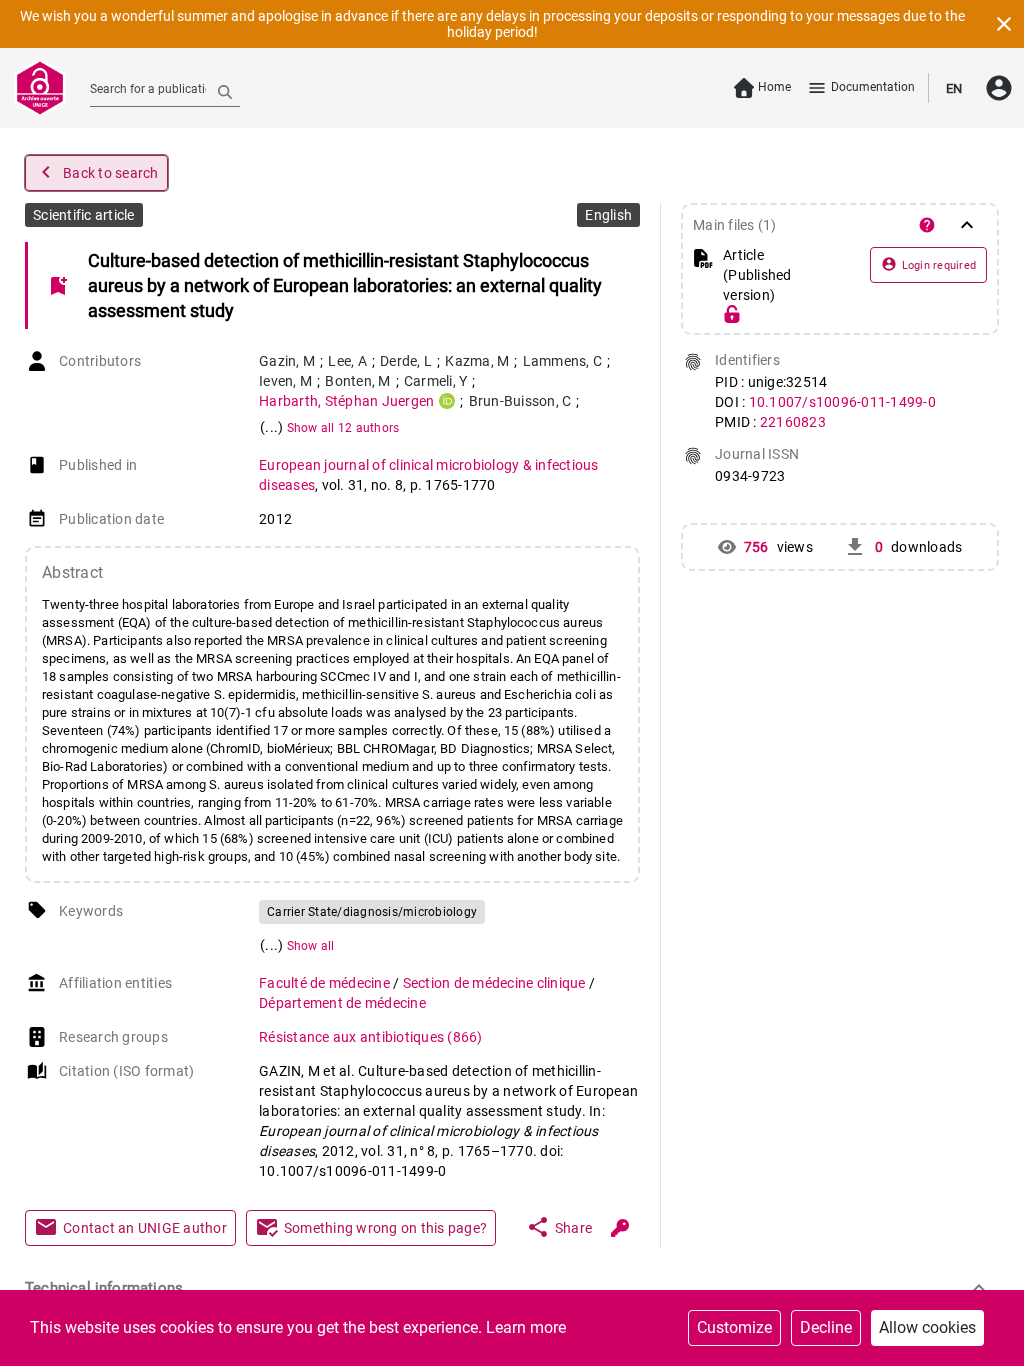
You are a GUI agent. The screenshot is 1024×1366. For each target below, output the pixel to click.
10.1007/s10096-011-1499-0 (842, 402)
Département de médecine (342, 1003)
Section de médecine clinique (496, 983)
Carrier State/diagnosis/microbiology (372, 912)
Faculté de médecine (326, 983)
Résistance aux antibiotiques (371, 1037)
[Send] (225, 91)
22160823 (793, 422)
